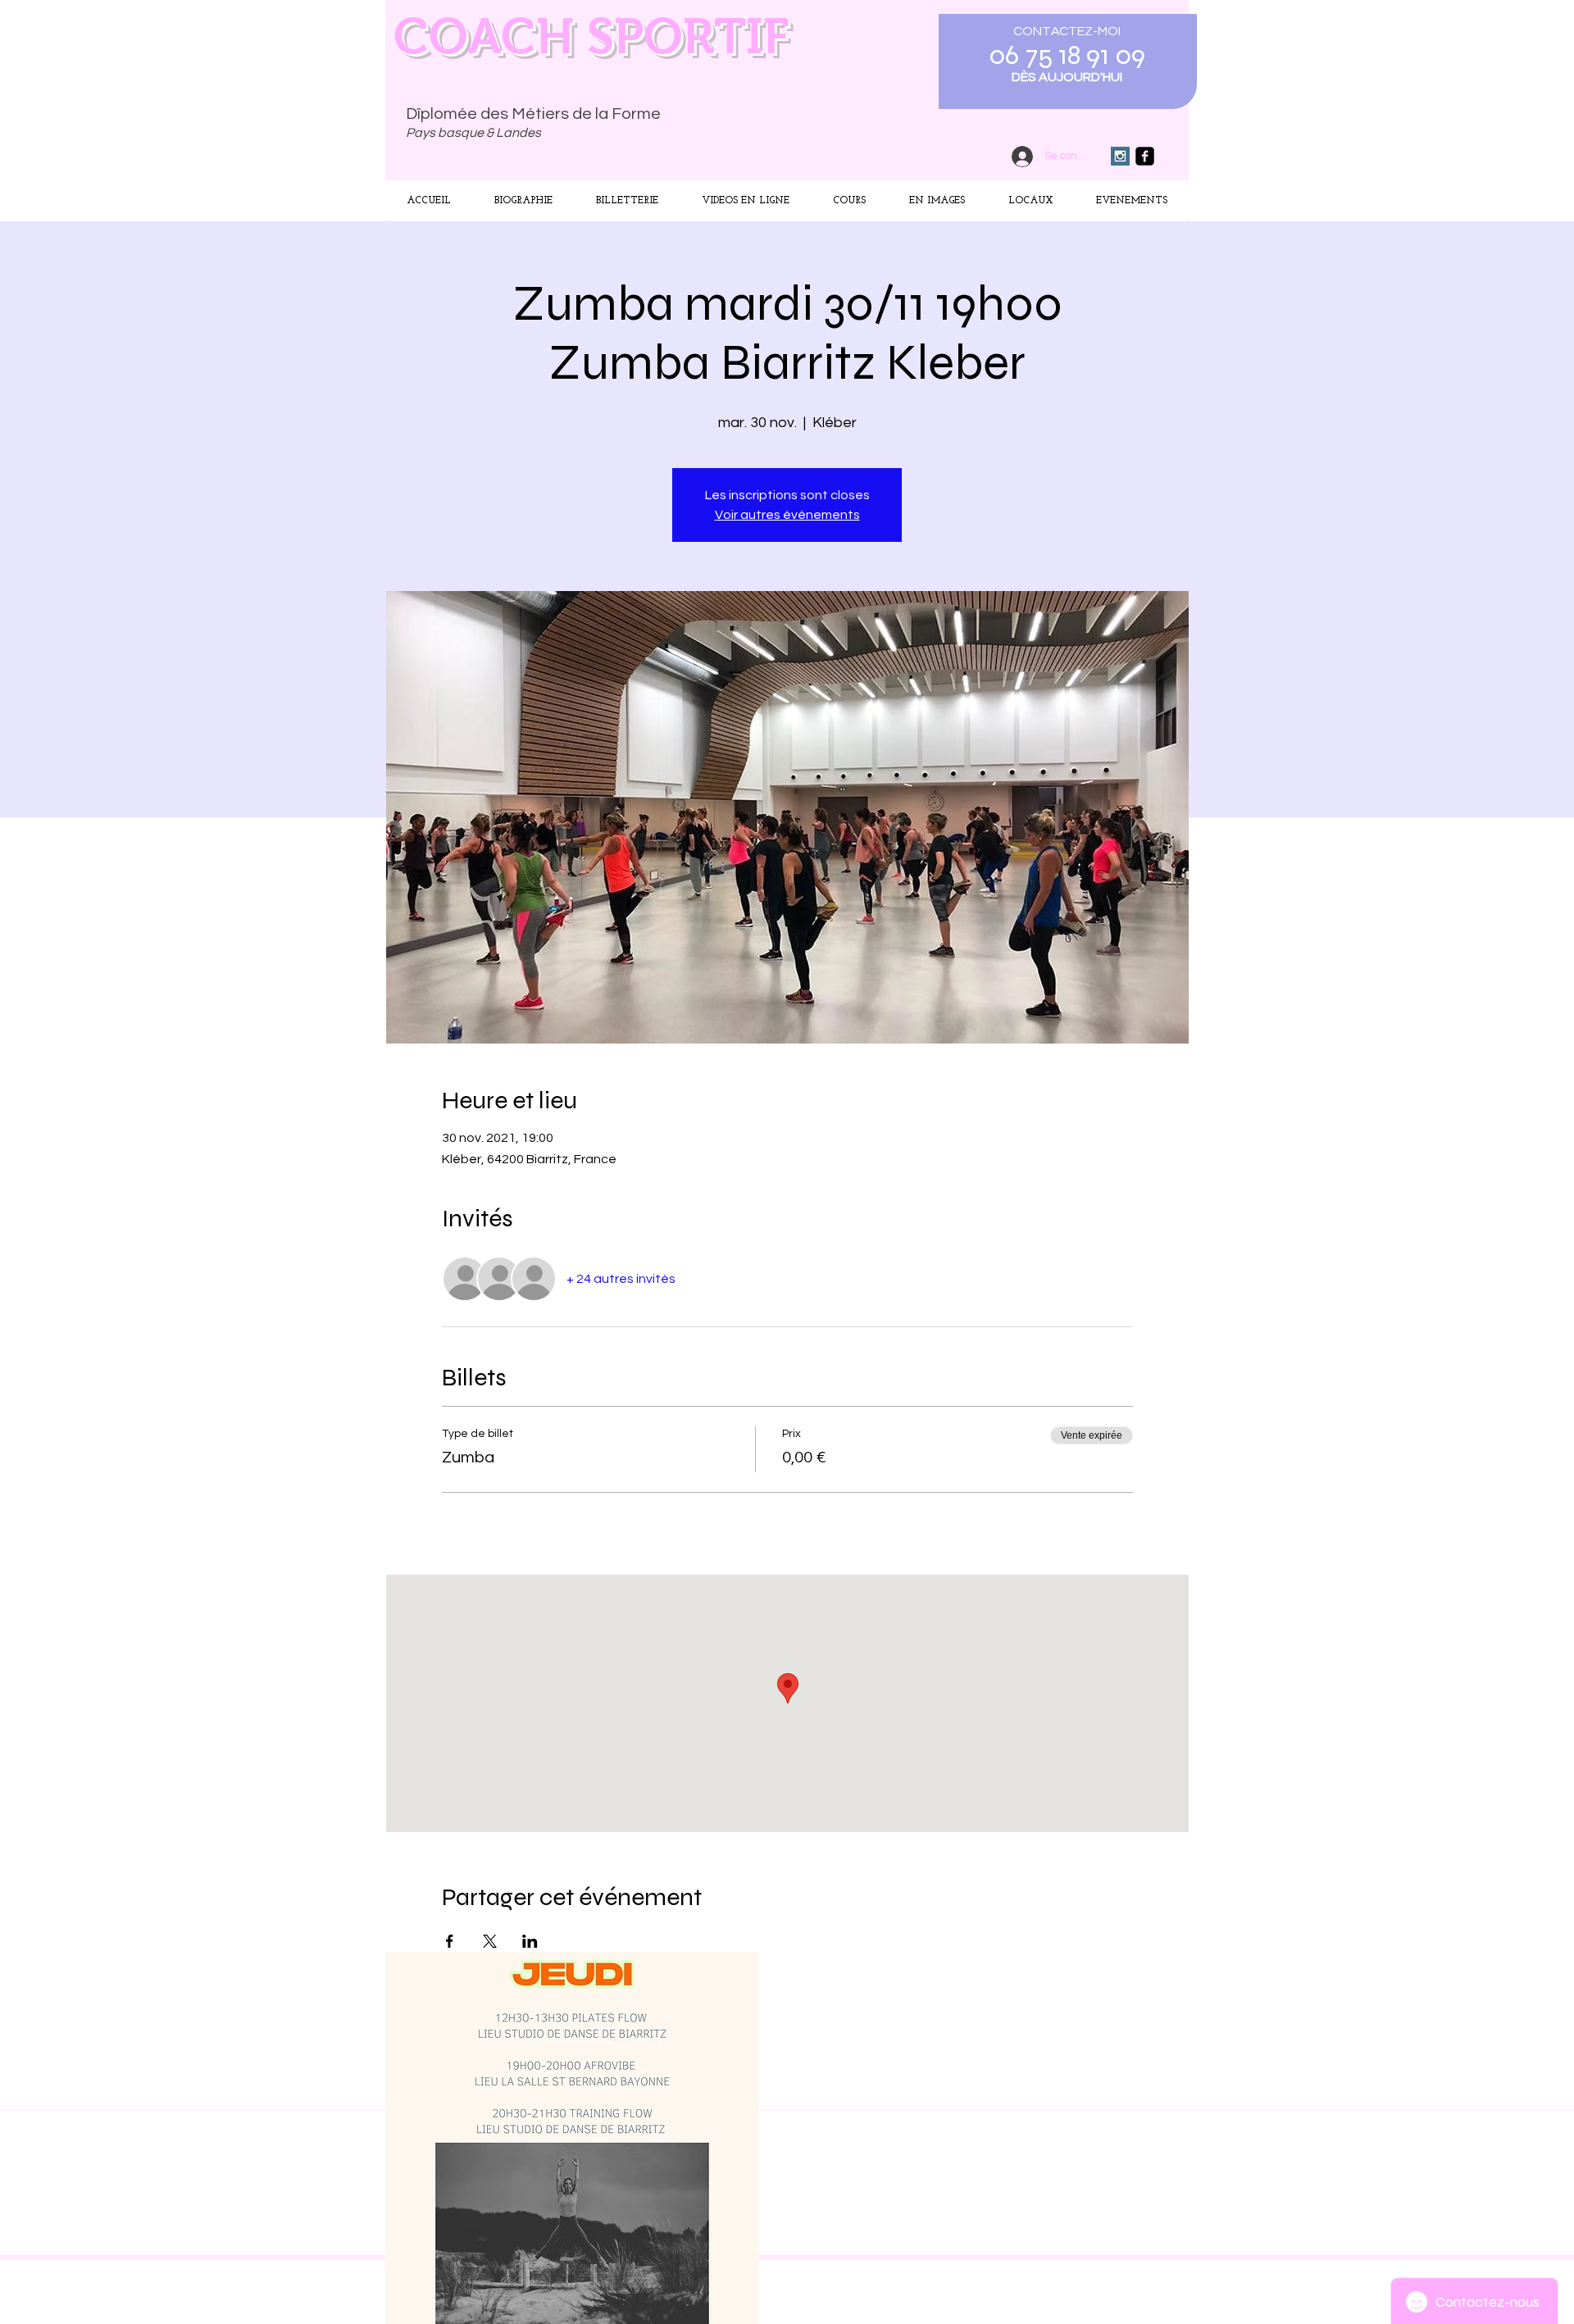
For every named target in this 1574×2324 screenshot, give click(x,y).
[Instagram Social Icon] (1120, 156)
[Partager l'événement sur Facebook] (450, 1941)
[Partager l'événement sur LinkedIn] (530, 1941)
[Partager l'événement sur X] (490, 1941)
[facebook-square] (1145, 156)
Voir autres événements (787, 515)
